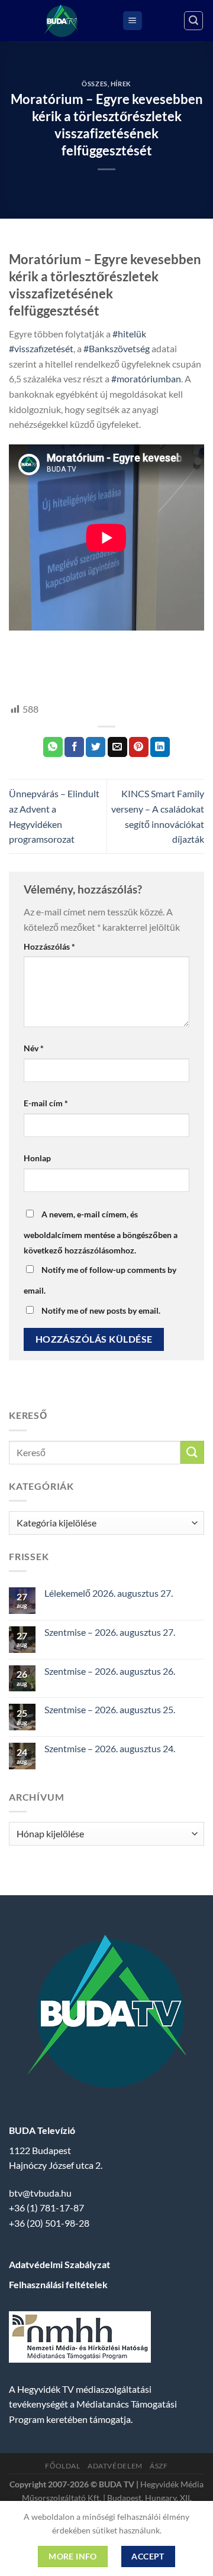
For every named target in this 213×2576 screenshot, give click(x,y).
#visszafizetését (41, 348)
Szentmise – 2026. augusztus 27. (110, 1632)
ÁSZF (159, 2466)
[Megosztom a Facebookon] (74, 747)
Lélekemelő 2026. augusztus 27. (109, 1593)
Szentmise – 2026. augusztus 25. (110, 1709)
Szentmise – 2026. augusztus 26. (110, 1671)
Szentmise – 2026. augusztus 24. (110, 1748)
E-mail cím (46, 1103)
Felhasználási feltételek (58, 2284)
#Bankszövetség (117, 348)
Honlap (37, 1158)
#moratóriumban (146, 379)
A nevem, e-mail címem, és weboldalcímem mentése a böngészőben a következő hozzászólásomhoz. (101, 1232)
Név (34, 1048)
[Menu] (133, 21)
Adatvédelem (115, 2466)
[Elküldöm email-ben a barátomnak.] (117, 747)
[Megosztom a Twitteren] (96, 747)
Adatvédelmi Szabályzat (59, 2264)
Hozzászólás (49, 946)
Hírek (121, 84)
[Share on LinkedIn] (160, 747)
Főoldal (62, 2466)
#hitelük (129, 334)
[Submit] (192, 1452)
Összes (94, 84)
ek (14, 654)
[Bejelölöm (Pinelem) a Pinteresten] (139, 747)
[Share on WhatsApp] (53, 747)
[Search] (193, 21)
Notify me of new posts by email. (101, 1310)
